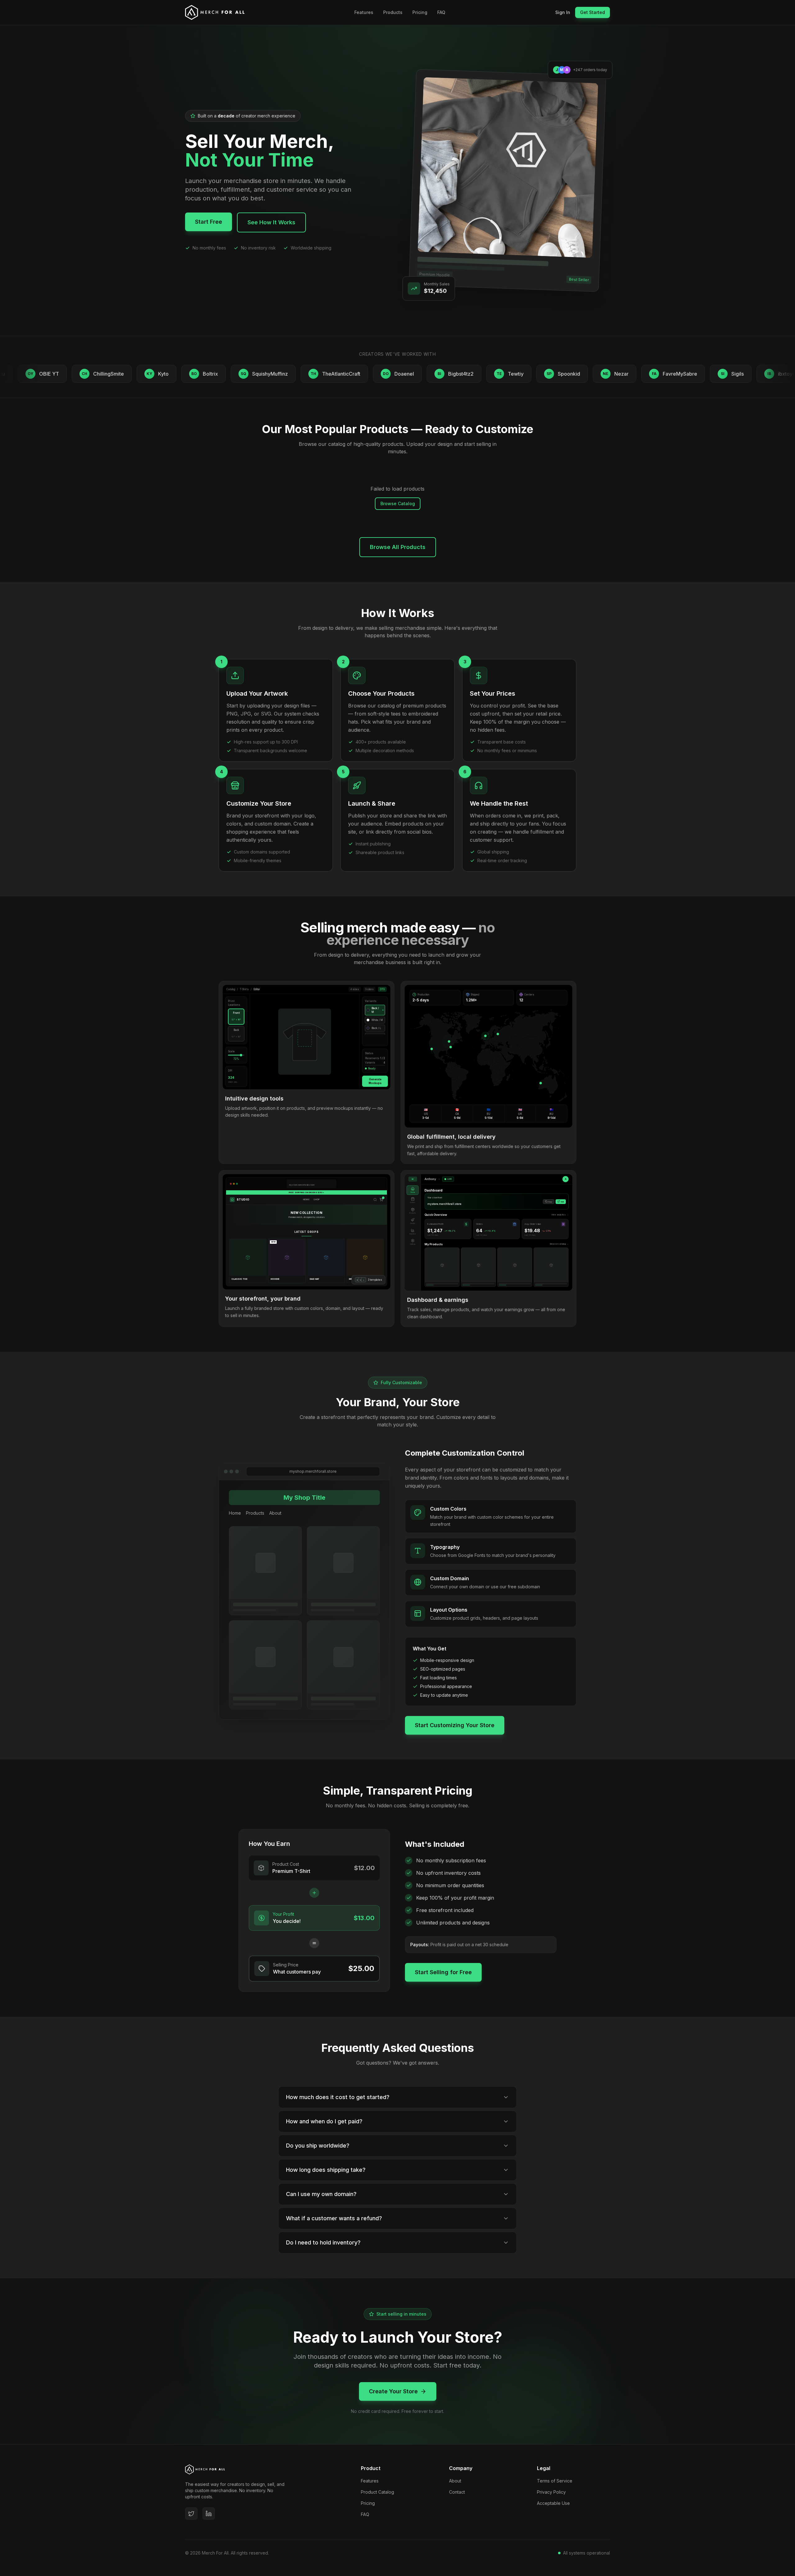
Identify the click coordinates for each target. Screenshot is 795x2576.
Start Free (209, 222)
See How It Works (271, 222)
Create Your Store (393, 2391)
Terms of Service (555, 2481)
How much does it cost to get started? (338, 2097)
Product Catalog (377, 2492)
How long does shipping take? (326, 2170)
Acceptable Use (553, 2503)
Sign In (563, 12)
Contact (457, 2492)
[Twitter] (191, 2514)
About (455, 2481)
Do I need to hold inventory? (323, 2242)
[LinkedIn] (209, 2514)
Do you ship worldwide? (318, 2146)
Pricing (420, 12)
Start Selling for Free (443, 1972)
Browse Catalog (398, 503)
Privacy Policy (551, 2492)
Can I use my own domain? (321, 2194)
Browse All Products (398, 547)
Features (364, 12)
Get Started (593, 12)
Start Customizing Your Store (455, 1725)
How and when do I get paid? (324, 2121)
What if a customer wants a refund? (334, 2218)
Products (393, 12)
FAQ (441, 12)
